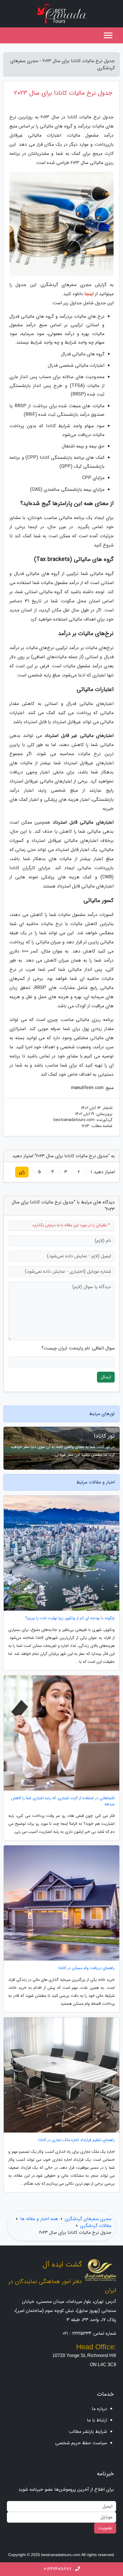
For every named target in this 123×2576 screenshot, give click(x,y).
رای (22, 1172)
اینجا (89, 294)
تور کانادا (104, 1436)
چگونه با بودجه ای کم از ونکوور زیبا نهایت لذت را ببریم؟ (70, 1618)
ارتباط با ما (97, 2420)
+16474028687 (58, 2569)
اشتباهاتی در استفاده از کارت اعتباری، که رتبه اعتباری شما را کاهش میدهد (63, 1801)
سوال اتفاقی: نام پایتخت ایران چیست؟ (78, 1348)
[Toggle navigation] (108, 35)
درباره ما (99, 2409)
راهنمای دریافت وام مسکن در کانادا (87, 1968)
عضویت (105, 2528)
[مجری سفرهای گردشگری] (61, 14)
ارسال (106, 1377)
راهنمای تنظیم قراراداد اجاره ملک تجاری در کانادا (77, 2140)
